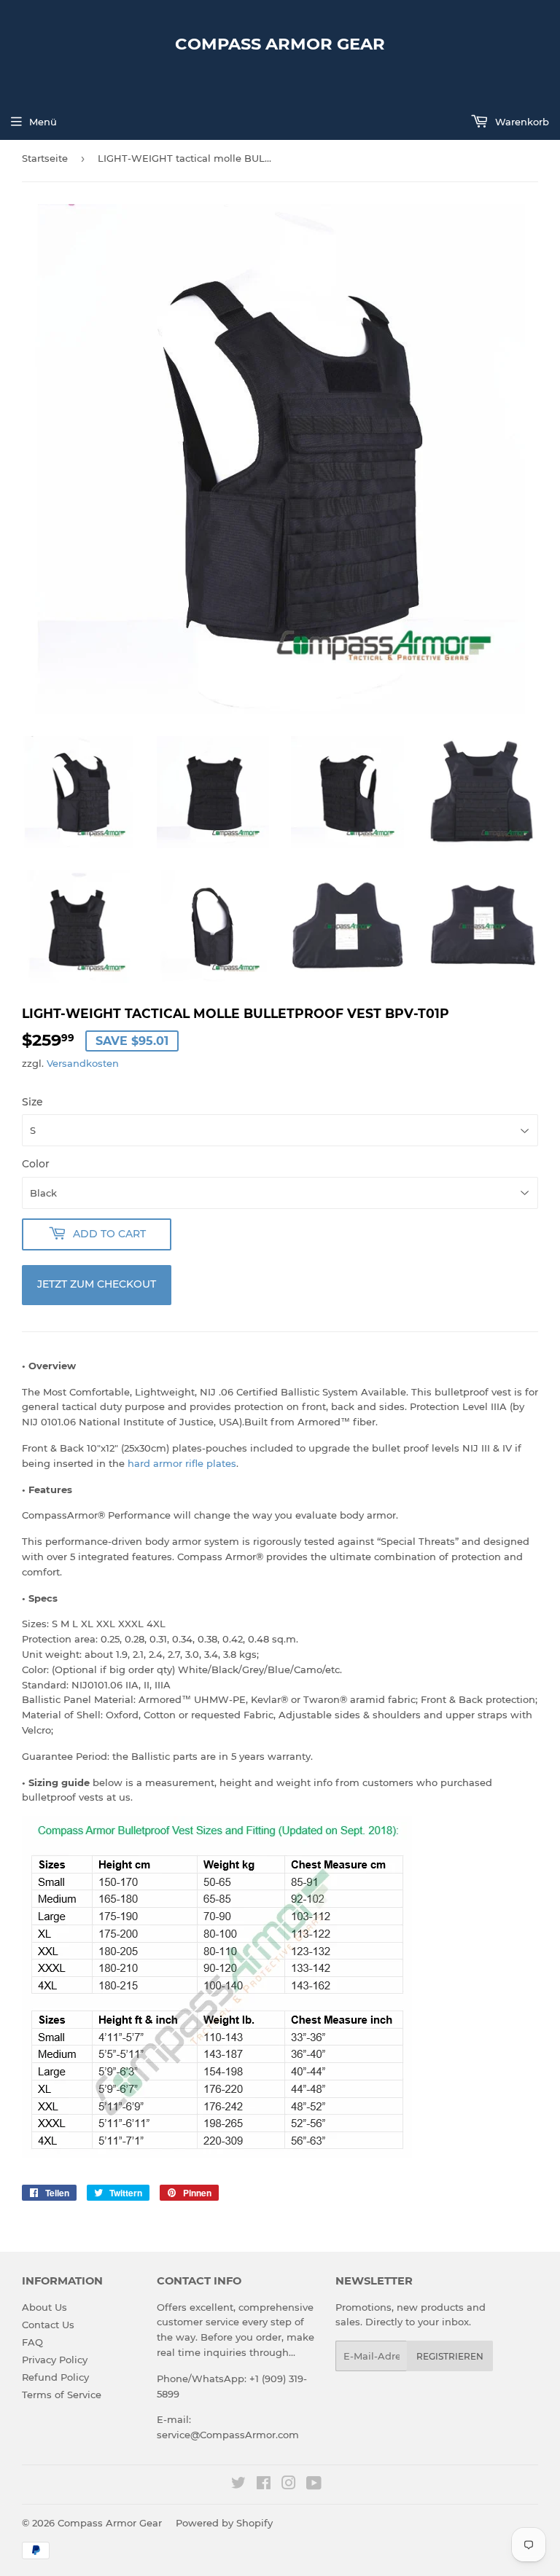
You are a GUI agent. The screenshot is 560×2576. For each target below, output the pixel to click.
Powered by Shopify (224, 2523)
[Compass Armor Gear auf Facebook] (264, 2485)
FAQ (32, 2342)
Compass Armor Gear (280, 44)
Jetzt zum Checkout (97, 1284)
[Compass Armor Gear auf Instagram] (289, 2485)
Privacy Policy (55, 2360)
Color (36, 1164)
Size (32, 1102)
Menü (43, 122)
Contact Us (48, 2325)
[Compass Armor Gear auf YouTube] (314, 2485)
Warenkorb (521, 122)
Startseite (45, 158)
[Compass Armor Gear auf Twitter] (238, 2485)
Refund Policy (55, 2377)
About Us (44, 2307)
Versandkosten (83, 1063)
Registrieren (450, 2356)
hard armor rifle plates (182, 1463)
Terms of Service (62, 2395)
